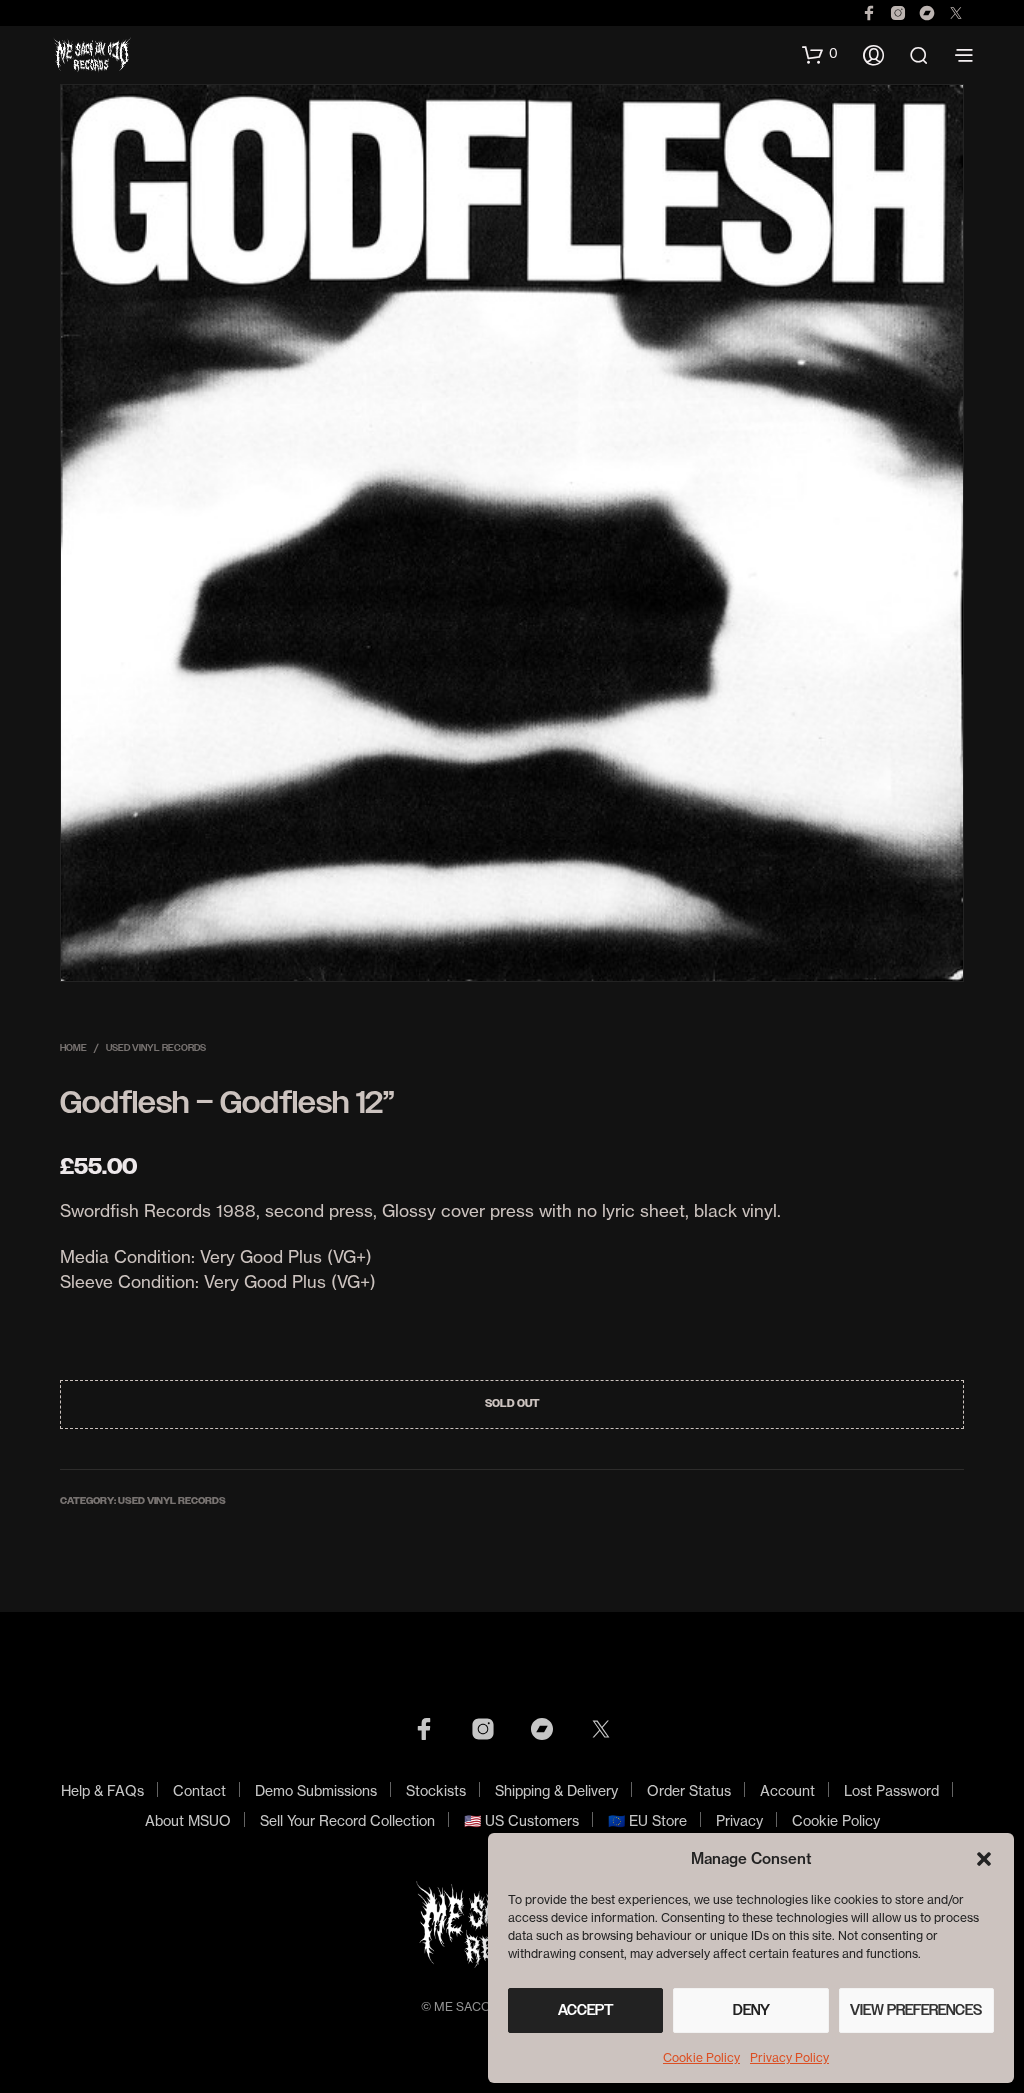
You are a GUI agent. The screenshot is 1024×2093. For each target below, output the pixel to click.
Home (73, 1047)
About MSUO (188, 1820)
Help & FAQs (102, 1790)
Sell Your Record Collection (347, 1820)
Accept (586, 2010)
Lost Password (891, 1790)
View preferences (916, 2010)
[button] (984, 1859)
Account (787, 1790)
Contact (199, 1790)
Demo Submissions (316, 1790)
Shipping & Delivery (556, 1790)
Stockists (436, 1790)
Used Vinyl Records (156, 1047)
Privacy (739, 1820)
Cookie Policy (701, 2057)
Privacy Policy (789, 2057)
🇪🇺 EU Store (647, 1820)
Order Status (689, 1790)
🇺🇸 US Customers (521, 1820)
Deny (751, 2010)
